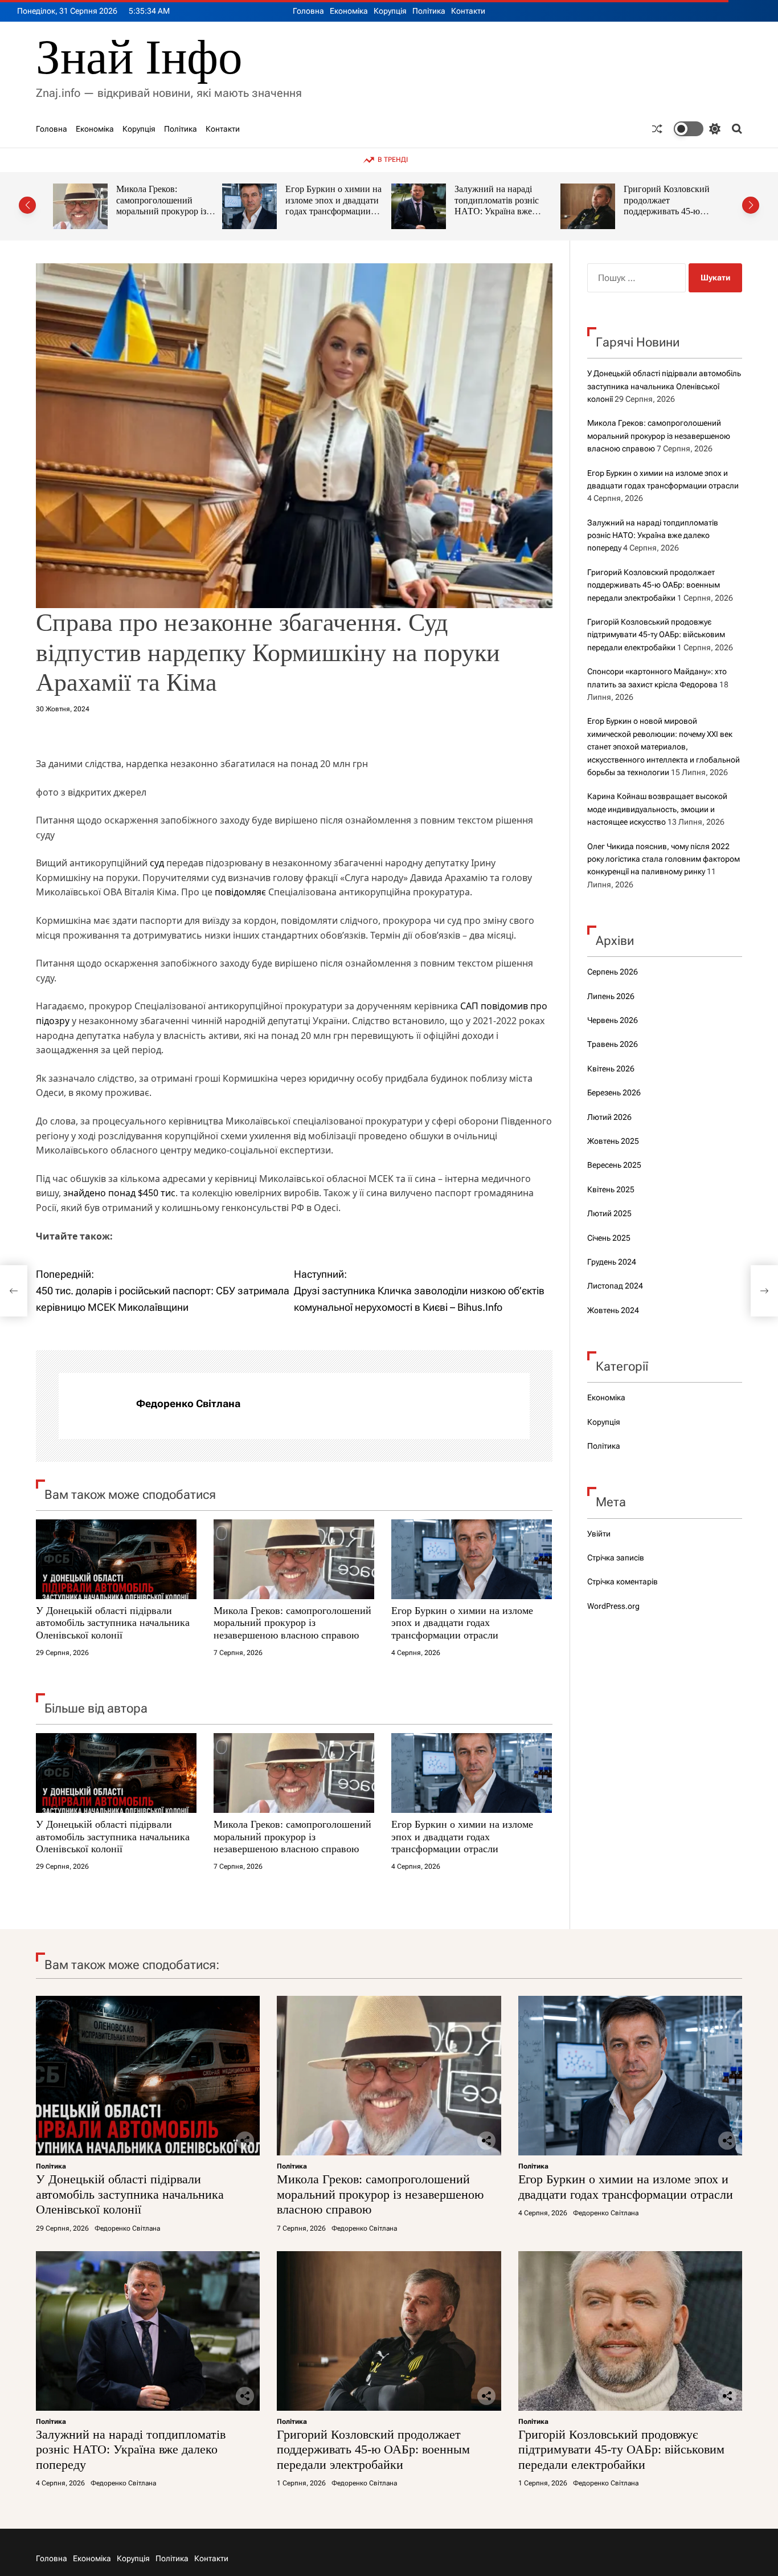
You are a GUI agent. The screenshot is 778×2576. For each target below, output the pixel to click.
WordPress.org (613, 1606)
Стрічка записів (616, 1558)
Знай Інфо (139, 57)
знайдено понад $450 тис (119, 1193)
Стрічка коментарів (623, 1582)
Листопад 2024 (615, 1286)
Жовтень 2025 (613, 1141)
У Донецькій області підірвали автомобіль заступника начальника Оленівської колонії (113, 1623)
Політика (429, 11)
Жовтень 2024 (613, 1310)
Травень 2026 (613, 1044)
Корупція (390, 11)
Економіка (349, 11)
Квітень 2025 (611, 1189)
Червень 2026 (613, 1020)
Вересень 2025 (614, 1165)
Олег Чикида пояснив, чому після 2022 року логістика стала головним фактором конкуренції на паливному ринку (664, 859)
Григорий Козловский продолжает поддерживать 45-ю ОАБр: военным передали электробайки (500, 211)
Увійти (599, 1534)
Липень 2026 (611, 996)
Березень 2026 (614, 1093)
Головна (308, 11)
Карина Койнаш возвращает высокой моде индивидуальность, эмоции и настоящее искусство (657, 809)
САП (469, 1006)
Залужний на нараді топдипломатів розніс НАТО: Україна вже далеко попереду (327, 206)
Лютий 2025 (609, 1213)
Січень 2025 (609, 1238)
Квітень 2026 (611, 1069)
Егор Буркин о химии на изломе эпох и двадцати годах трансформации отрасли (164, 206)
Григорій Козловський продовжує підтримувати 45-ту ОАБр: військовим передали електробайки (673, 206)
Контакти (468, 11)
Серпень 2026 (613, 972)
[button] (27, 205)
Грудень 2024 (612, 1262)
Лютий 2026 (609, 1117)
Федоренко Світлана (188, 1403)
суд (157, 863)
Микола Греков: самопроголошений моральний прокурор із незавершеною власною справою (292, 1623)
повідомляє (240, 892)
